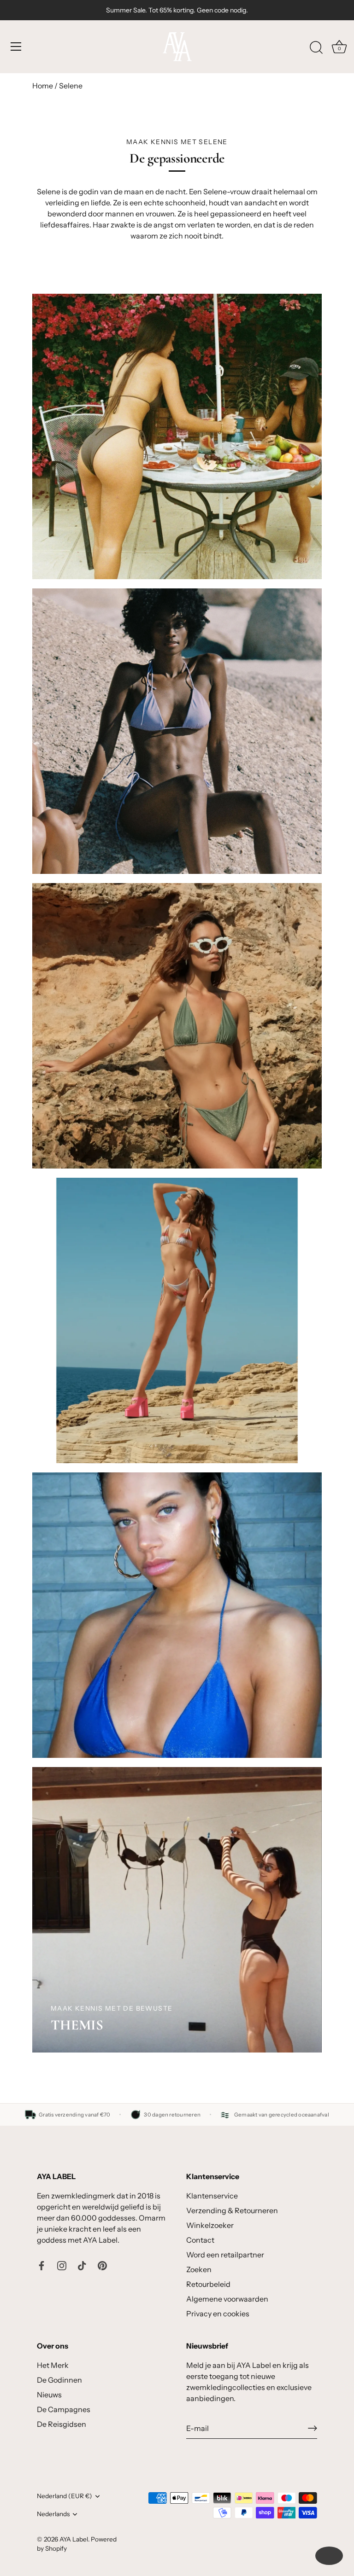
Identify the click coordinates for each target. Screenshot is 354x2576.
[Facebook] (41, 2265)
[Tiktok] (82, 2265)
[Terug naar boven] (329, 2556)
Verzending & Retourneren (232, 2210)
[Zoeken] (316, 48)
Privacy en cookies (218, 2314)
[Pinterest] (102, 2265)
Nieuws (49, 2395)
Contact (200, 2240)
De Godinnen (59, 2380)
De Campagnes (64, 2409)
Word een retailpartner (225, 2255)
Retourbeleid (208, 2284)
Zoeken (199, 2269)
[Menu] (16, 47)
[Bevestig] (313, 2428)
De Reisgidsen (62, 2424)
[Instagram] (62, 2265)
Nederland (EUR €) (65, 2496)
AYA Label (74, 2539)
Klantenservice (212, 2196)
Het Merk (53, 2365)
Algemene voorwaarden (227, 2299)
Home (43, 86)
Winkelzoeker (210, 2225)
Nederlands (53, 2514)
